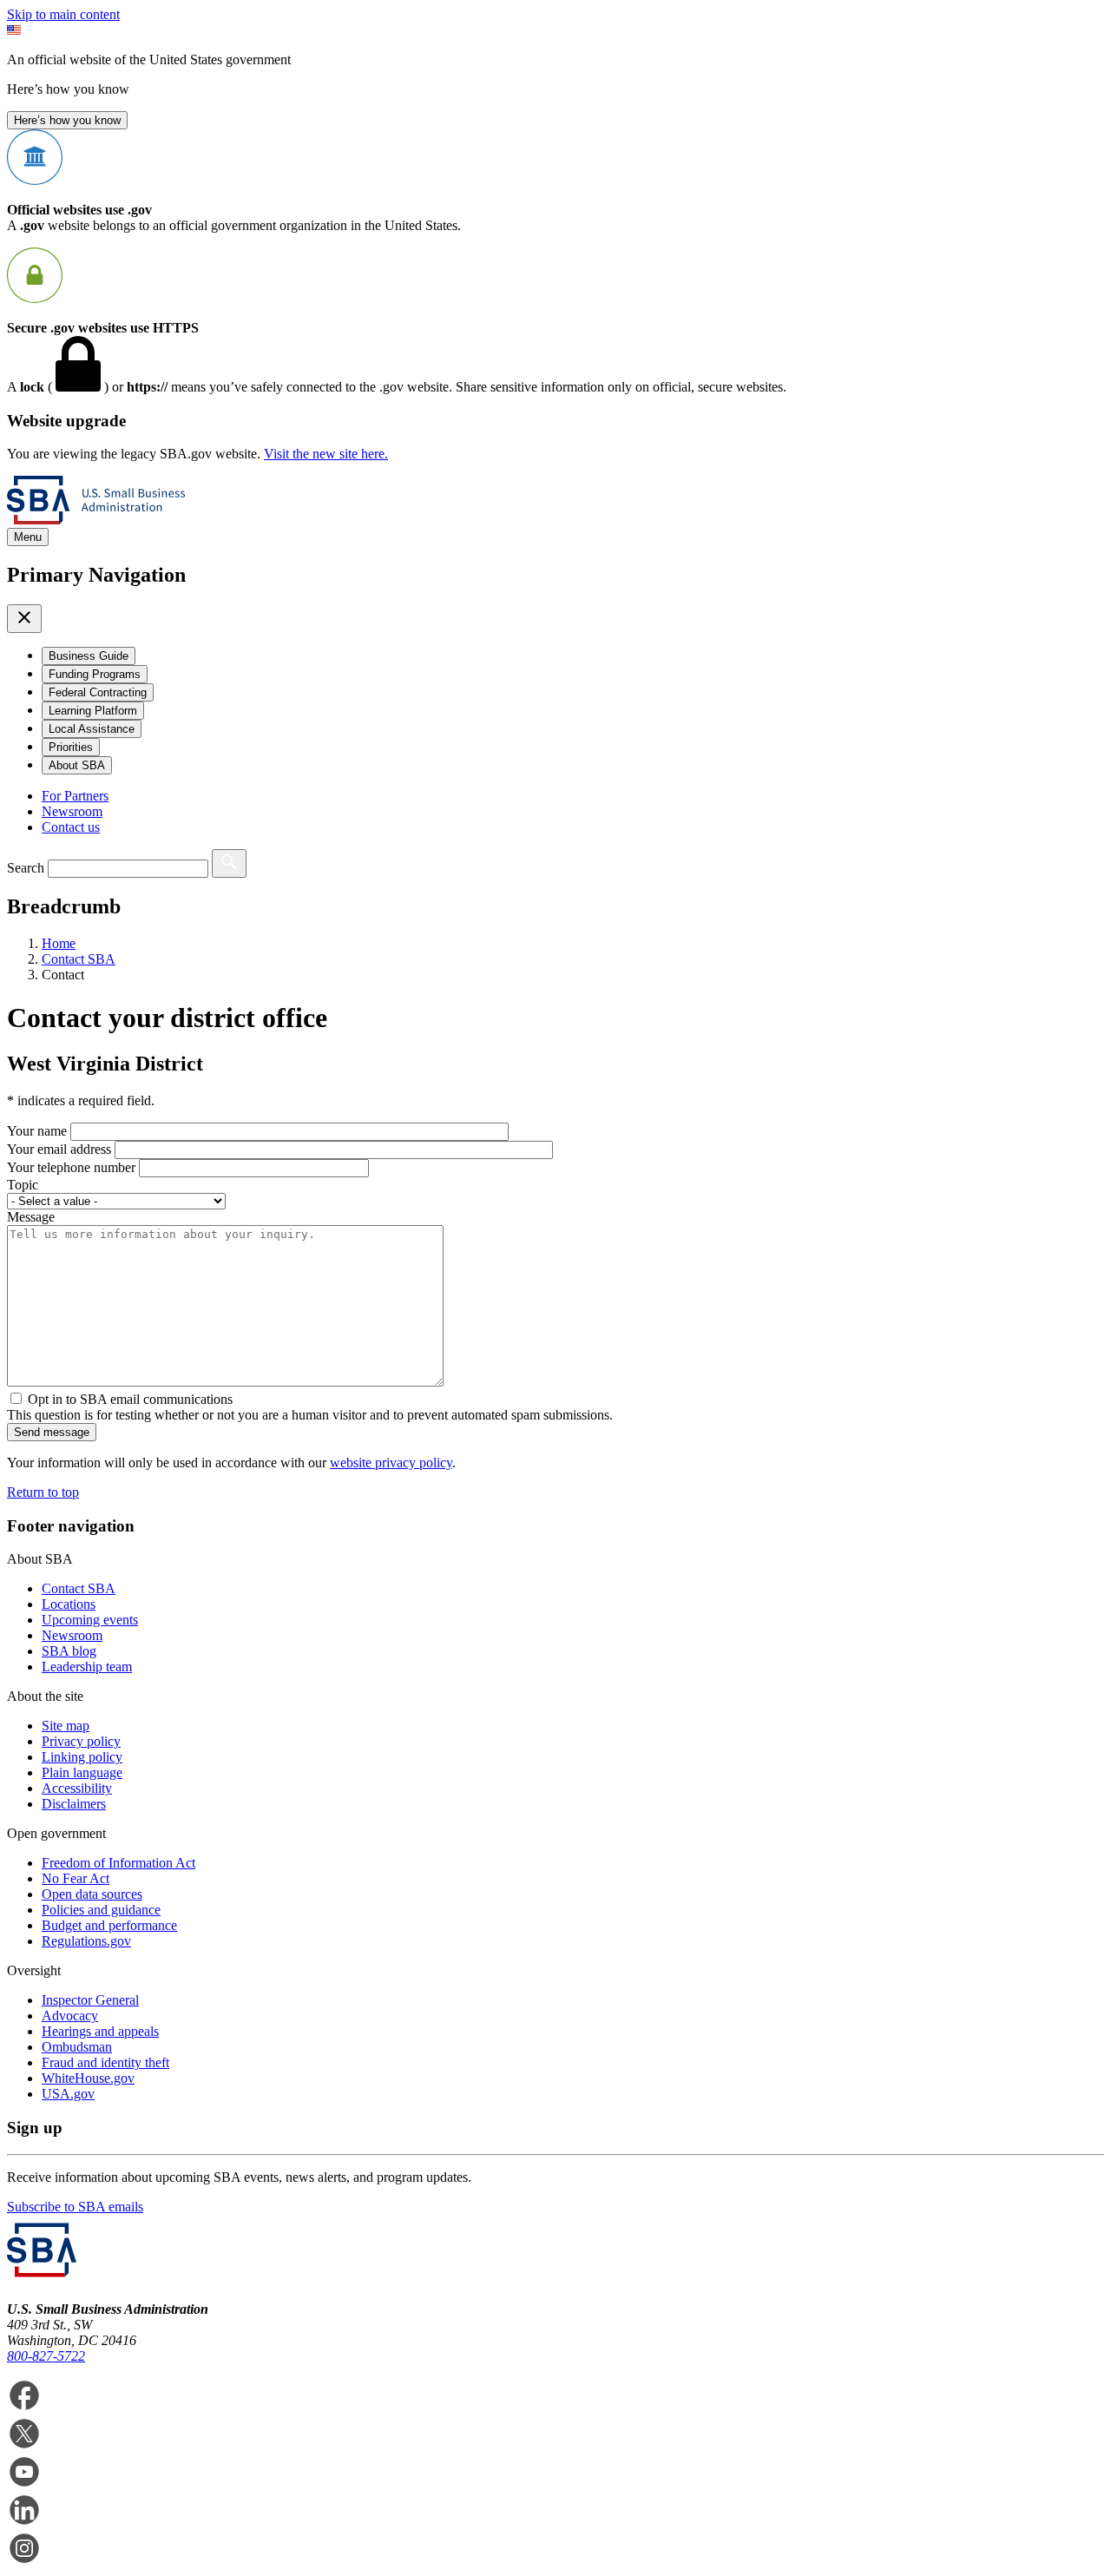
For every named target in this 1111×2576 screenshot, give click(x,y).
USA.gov (68, 2094)
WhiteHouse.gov (88, 2078)
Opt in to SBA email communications (130, 1399)
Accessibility (77, 1788)
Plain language (82, 1772)
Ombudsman (77, 2047)
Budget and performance (109, 1925)
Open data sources (92, 1894)
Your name (37, 1131)
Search (26, 868)
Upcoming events (90, 1620)
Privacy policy (81, 1741)
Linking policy (82, 1757)
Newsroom (72, 811)
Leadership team (87, 1667)
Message (31, 1217)
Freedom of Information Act (118, 1863)
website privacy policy (391, 1463)
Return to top (43, 1492)
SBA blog (69, 1651)
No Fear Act (76, 1878)
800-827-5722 (46, 2356)
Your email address (59, 1149)
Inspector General (90, 2000)
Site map (66, 1726)
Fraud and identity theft (105, 2062)
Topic (23, 1185)
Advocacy (70, 2016)
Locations (69, 1604)
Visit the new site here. (326, 454)
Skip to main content (63, 14)
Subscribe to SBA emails (75, 2207)
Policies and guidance (101, 1910)
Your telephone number (71, 1167)
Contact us (71, 827)
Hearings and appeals (100, 2031)
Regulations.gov (86, 1941)
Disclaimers (74, 1804)
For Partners (75, 796)
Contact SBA (79, 1588)
